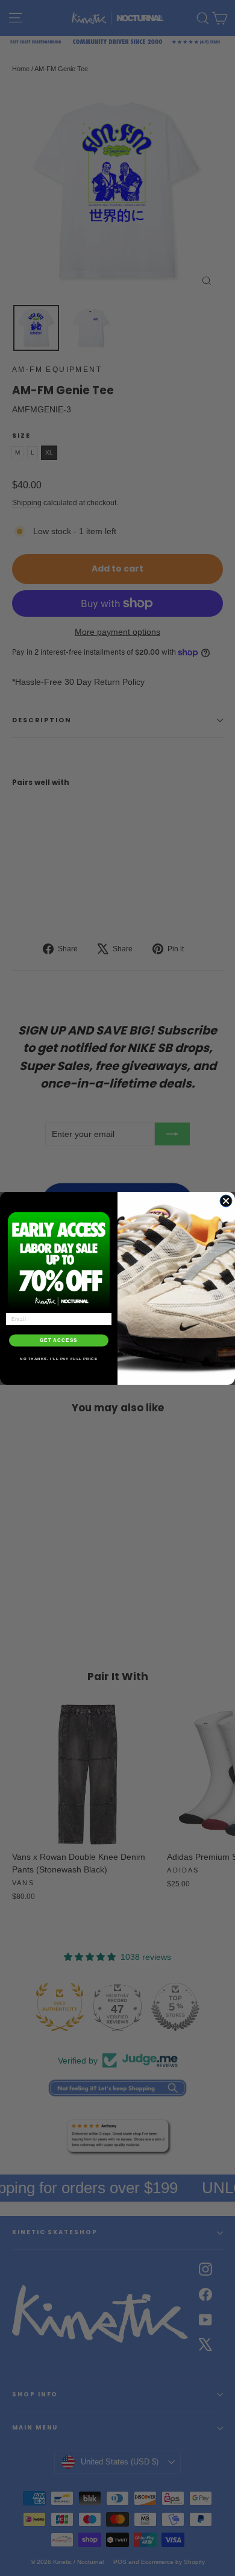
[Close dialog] (226, 1201)
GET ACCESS (59, 1340)
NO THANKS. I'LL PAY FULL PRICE (59, 1359)
